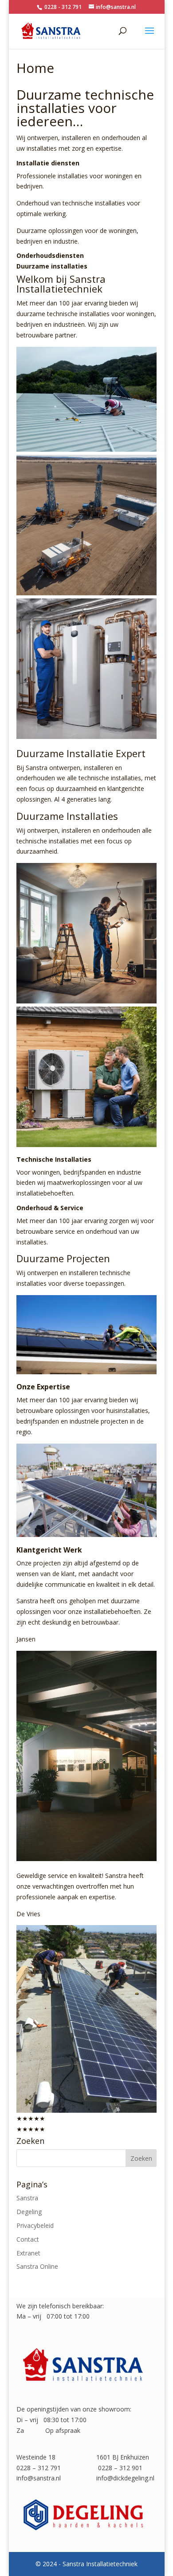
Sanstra (27, 2198)
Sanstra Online (37, 2266)
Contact (28, 2239)
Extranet (28, 2253)
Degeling (29, 2212)
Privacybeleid (35, 2225)
